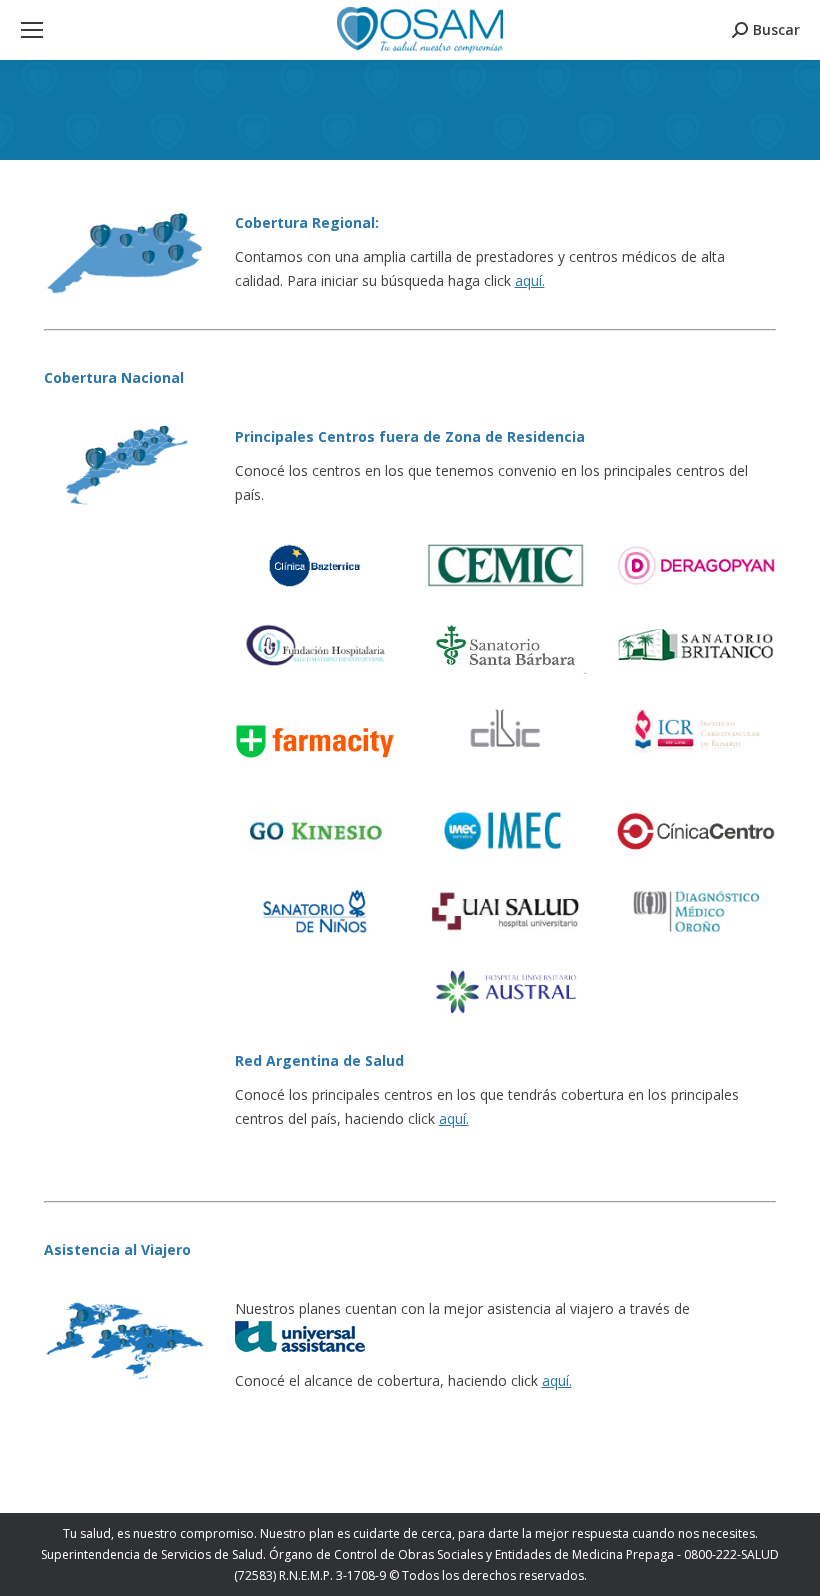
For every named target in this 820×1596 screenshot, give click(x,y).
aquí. (530, 280)
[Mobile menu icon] (32, 30)
